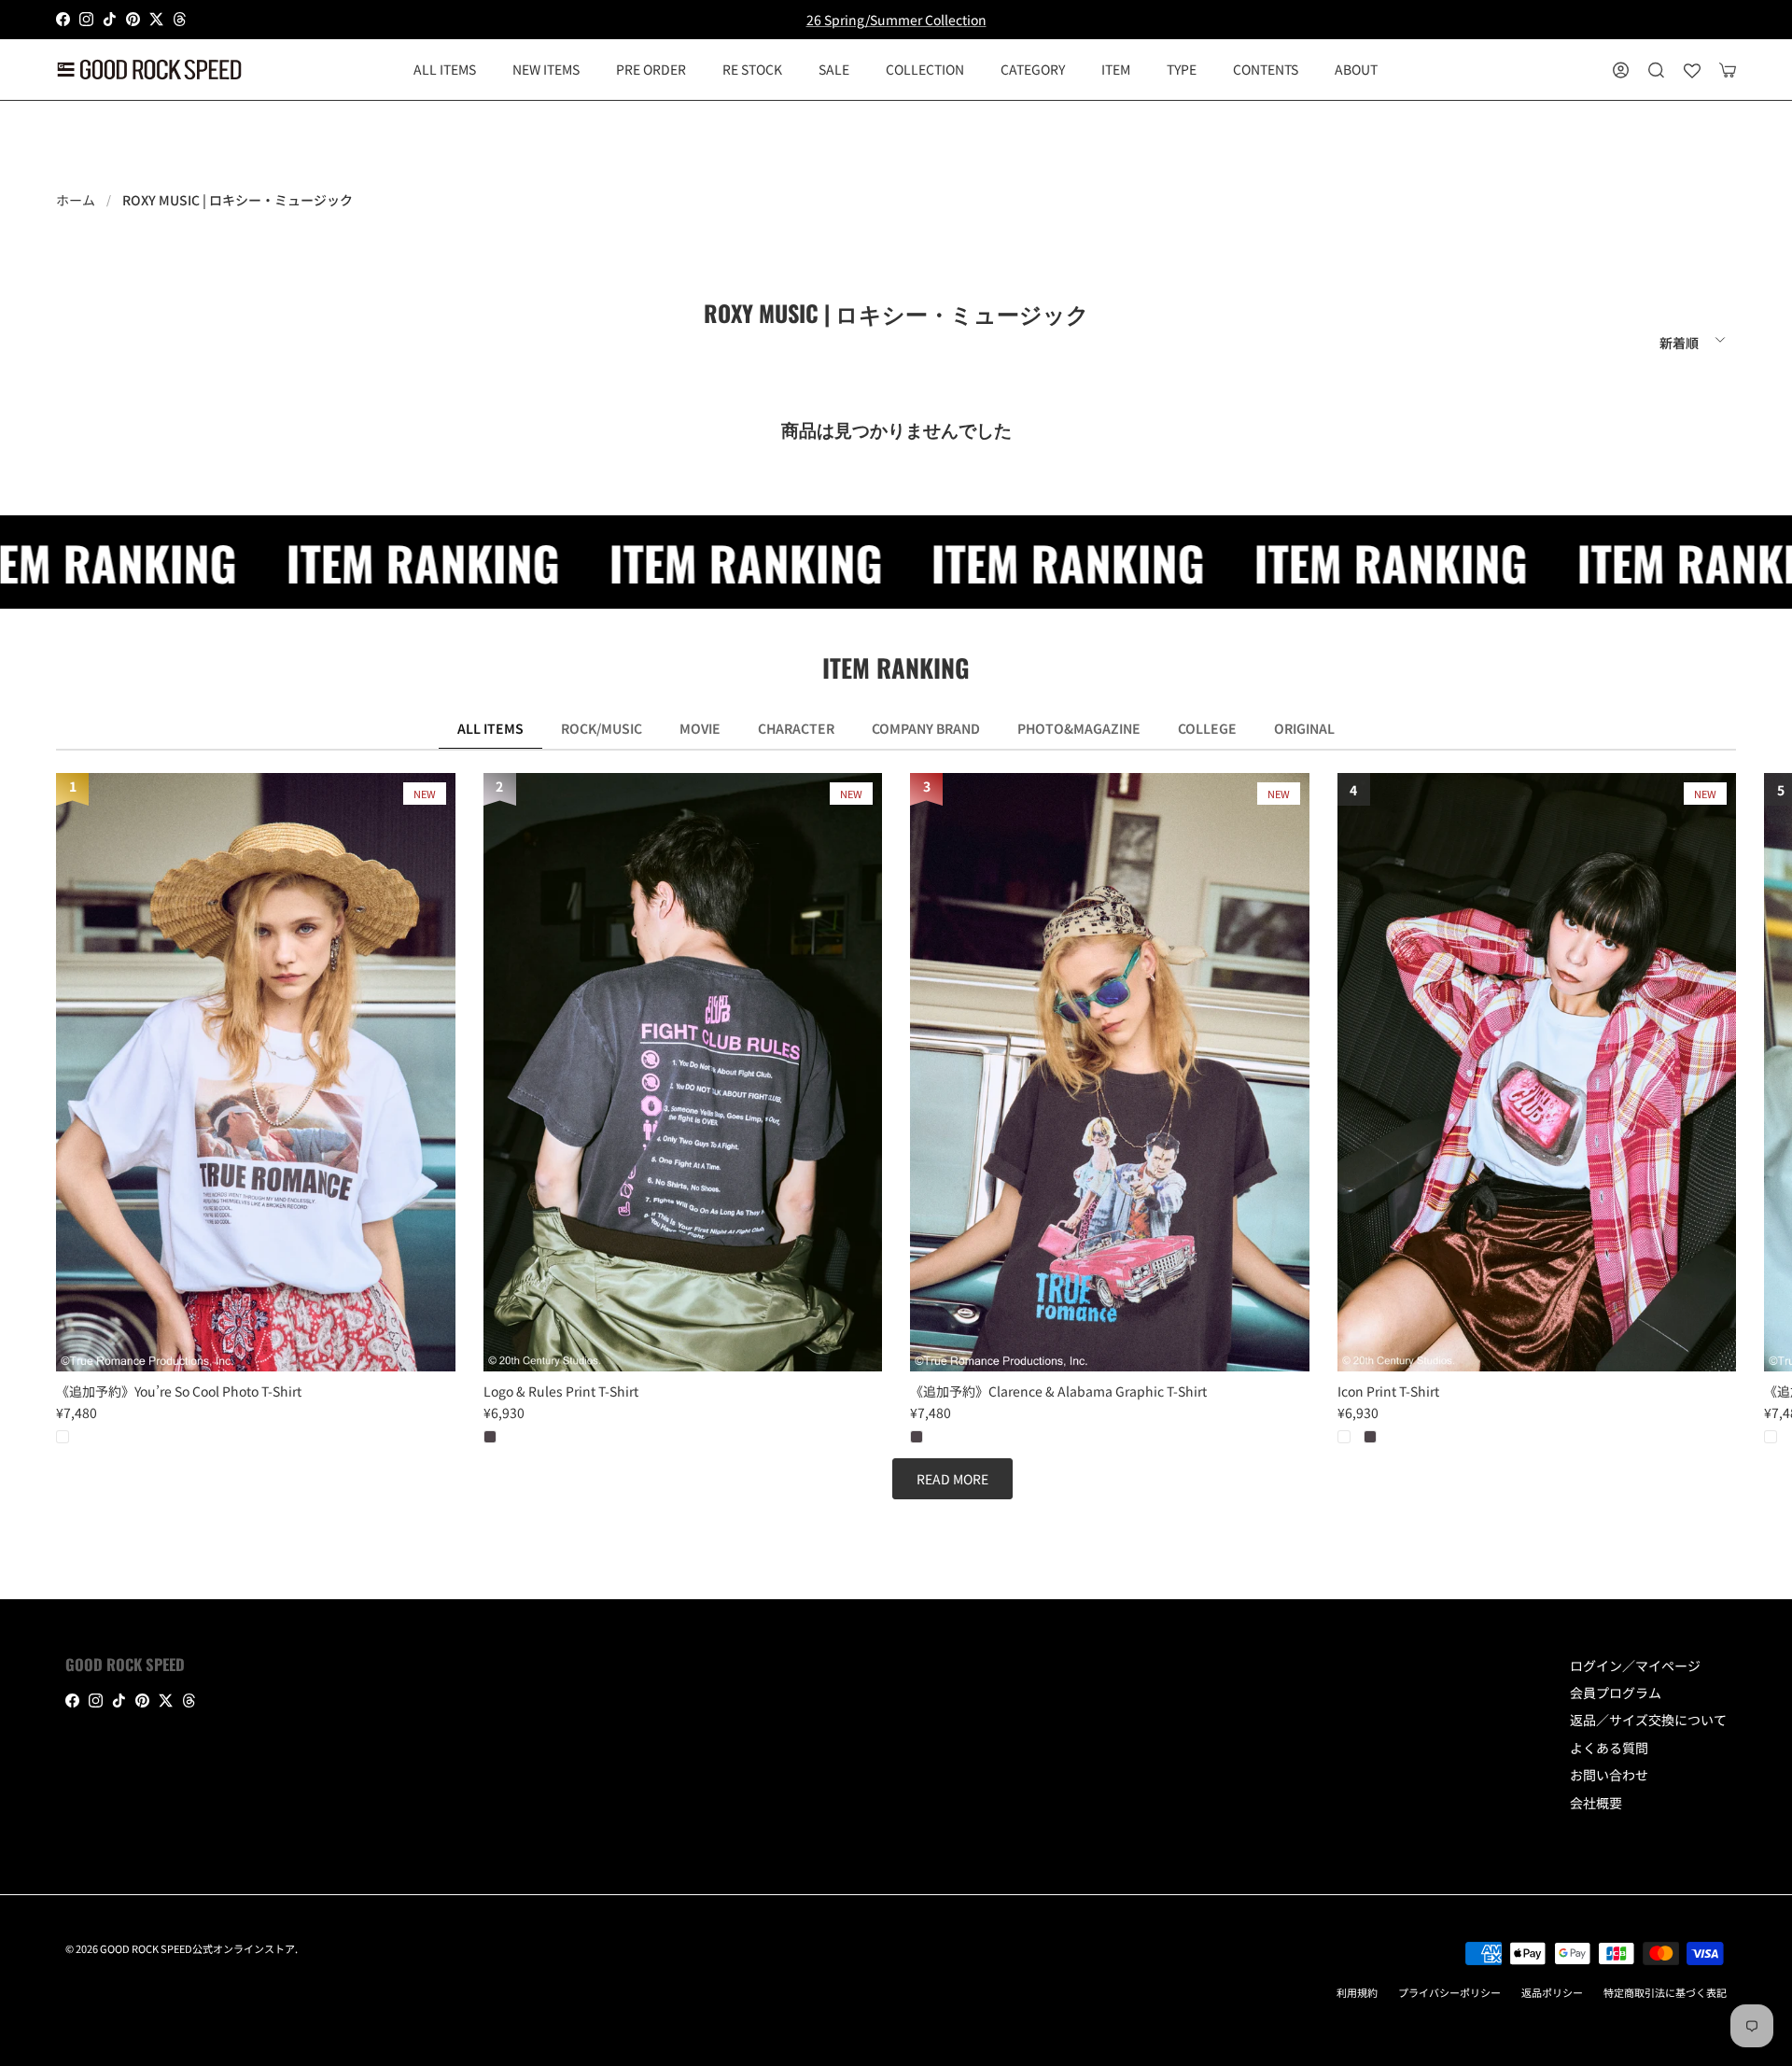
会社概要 (1596, 1803)
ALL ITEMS (445, 69)
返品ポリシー (1552, 1992)
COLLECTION (925, 69)
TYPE (1182, 69)
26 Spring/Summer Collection (896, 20)
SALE (834, 69)
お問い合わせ (1609, 1775)
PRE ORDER (651, 69)
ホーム (76, 200)
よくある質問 (1609, 1748)
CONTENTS (1266, 69)
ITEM (1116, 69)
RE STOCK (752, 69)
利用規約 (1357, 1992)
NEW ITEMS (546, 69)
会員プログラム (1616, 1693)
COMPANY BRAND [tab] (926, 728)
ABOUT (1356, 69)
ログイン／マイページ (1635, 1665)
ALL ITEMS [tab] (490, 728)
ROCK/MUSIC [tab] (602, 728)
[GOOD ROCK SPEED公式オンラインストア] (149, 70)
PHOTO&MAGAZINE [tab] (1079, 728)
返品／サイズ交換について (1648, 1720)
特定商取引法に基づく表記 (1665, 1992)
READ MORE (952, 1479)
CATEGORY (1033, 69)
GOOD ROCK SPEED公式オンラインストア (197, 1948)
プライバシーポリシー (1449, 1992)
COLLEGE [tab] (1207, 728)
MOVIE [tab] (700, 728)
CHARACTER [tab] (796, 728)
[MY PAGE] (1621, 70)
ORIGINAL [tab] (1304, 728)
